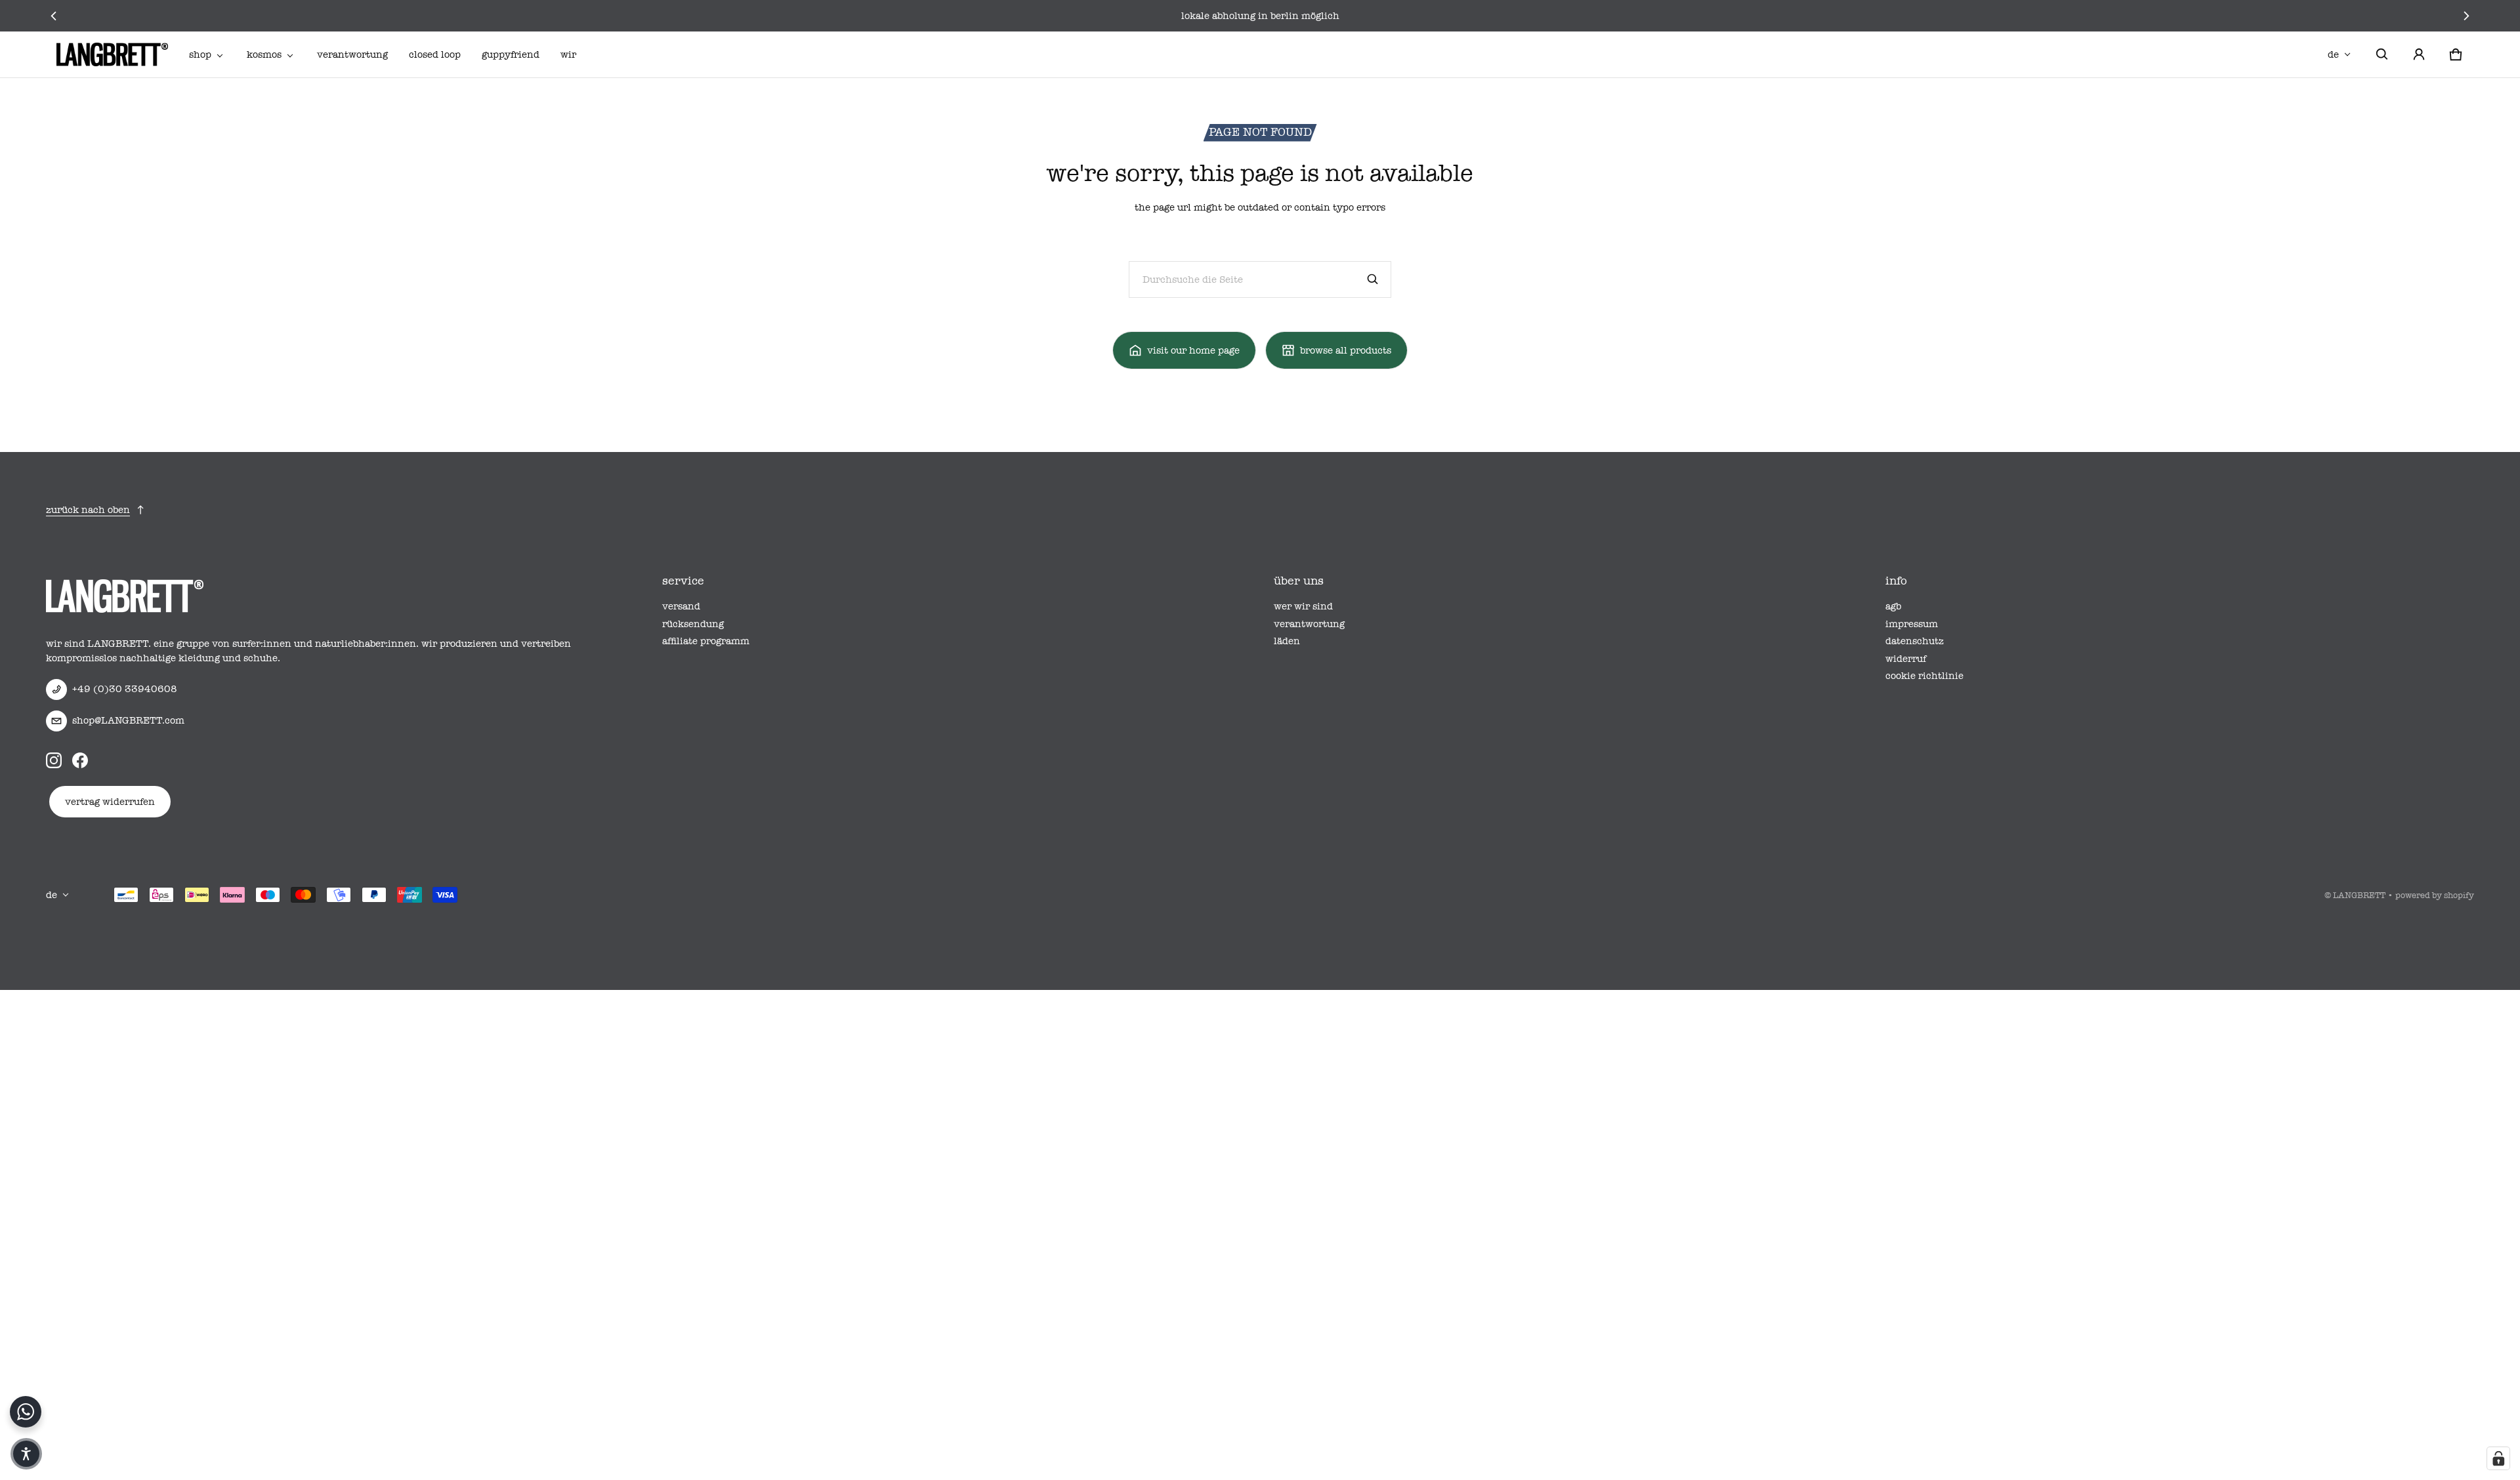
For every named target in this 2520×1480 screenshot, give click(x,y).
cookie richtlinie (1924, 676)
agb (1893, 606)
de (2333, 54)
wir (568, 54)
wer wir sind (1303, 606)
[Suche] (1373, 279)
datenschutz (1915, 641)
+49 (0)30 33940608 (125, 689)
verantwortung (352, 54)
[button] (2382, 54)
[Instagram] (54, 760)
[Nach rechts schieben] (2466, 16)
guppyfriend (511, 54)
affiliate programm (706, 641)
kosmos (264, 54)
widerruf (1906, 659)
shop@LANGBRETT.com (128, 720)
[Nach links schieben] (54, 16)
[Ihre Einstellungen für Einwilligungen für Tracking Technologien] (2498, 1458)
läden (1287, 641)
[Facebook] (80, 760)
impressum (1912, 624)
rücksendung (693, 624)
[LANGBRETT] (112, 54)
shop (200, 54)
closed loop (435, 54)
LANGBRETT (2359, 895)
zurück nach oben (88, 510)
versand (681, 606)
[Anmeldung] (2419, 54)
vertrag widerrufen (110, 802)
